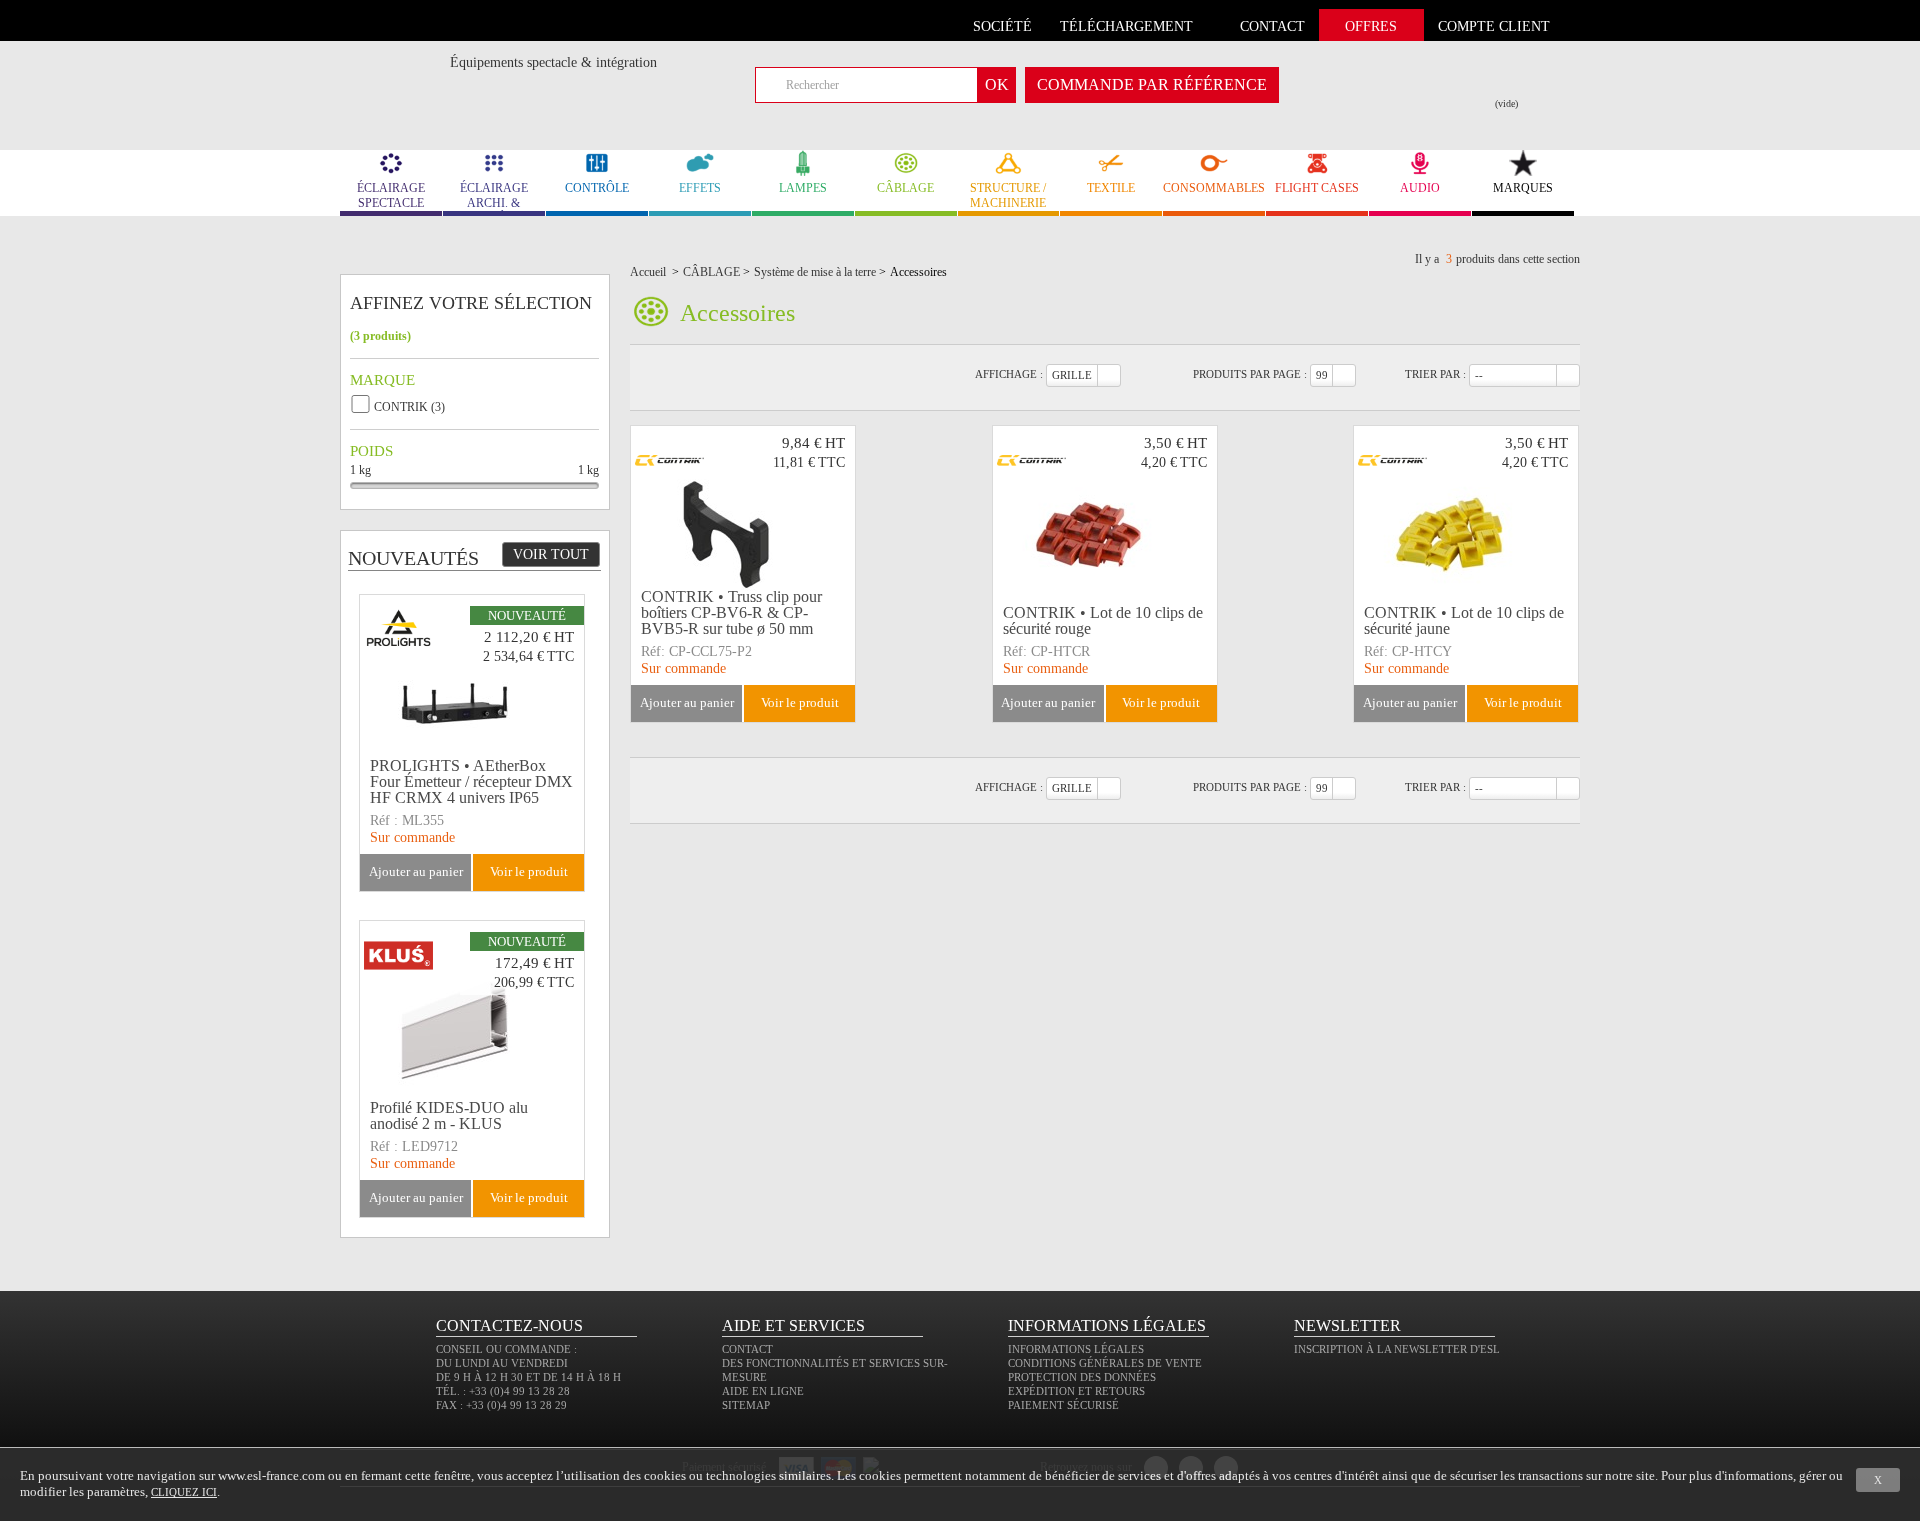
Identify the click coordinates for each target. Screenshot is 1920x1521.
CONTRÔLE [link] (597, 188)
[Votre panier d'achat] (1519, 81)
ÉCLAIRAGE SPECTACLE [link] (391, 195)
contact (1272, 26)
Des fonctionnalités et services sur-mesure (835, 1370)
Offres (1371, 26)
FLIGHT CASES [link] (1317, 188)
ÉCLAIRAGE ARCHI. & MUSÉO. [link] (494, 198)
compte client (1494, 26)
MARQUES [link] (1523, 188)
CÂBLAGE (905, 188)
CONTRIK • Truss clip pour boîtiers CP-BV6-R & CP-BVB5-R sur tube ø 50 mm (731, 613)
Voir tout (551, 554)
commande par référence (1152, 84)
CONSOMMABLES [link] (1214, 188)
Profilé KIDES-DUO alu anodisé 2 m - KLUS (449, 1115)
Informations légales (1076, 1349)
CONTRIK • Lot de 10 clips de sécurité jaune (1464, 620)
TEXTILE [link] (1111, 188)
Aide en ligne (763, 1391)
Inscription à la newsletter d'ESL (1397, 1349)
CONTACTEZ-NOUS (509, 1325)
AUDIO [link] (1420, 188)
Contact (747, 1349)
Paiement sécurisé (1063, 1405)
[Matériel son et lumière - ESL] (395, 66)
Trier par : (1435, 374)
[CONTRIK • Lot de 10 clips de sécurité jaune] (1466, 512)
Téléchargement (1126, 26)
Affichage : (1009, 374)
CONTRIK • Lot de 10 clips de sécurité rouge (1103, 620)
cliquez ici (184, 1492)
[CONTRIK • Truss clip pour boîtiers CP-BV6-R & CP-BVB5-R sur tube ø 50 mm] (743, 512)
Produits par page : (1250, 374)
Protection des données (1082, 1377)
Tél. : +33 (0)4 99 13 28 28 (503, 1391)
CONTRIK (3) (409, 407)
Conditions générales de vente (1105, 1363)
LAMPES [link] (803, 188)
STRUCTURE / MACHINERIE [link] (1008, 195)
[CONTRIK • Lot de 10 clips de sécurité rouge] (1105, 512)
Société (1002, 26)
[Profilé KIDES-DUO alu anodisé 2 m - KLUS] (472, 1007)
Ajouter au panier (687, 702)
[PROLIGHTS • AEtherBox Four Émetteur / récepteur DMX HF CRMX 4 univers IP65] (472, 681)
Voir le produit (800, 702)
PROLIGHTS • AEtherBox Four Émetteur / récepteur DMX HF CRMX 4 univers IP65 (471, 782)
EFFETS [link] (700, 188)
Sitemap (746, 1405)
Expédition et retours (1076, 1391)
